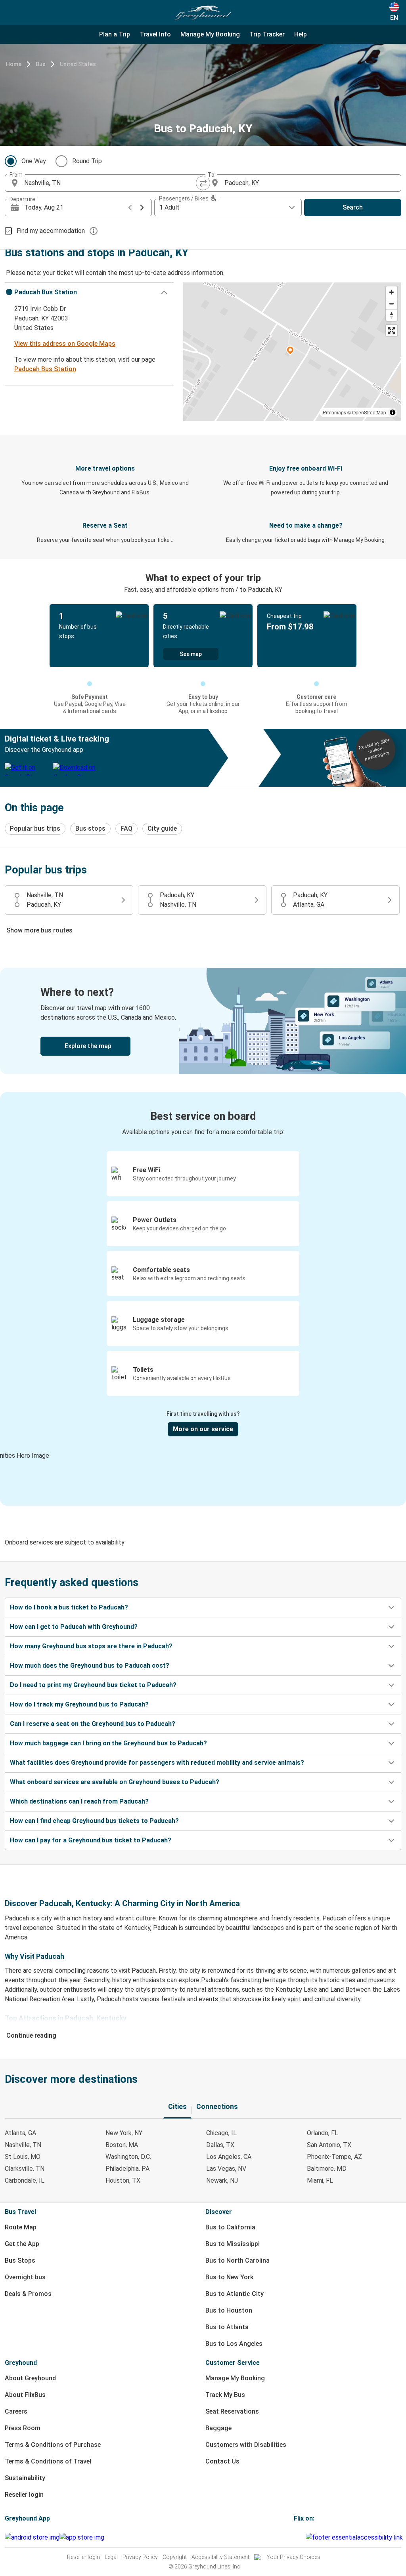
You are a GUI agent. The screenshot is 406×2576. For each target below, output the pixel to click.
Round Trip (87, 161)
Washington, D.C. (128, 2157)
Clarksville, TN (25, 2169)
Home (14, 64)
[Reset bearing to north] (392, 315)
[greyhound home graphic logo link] (203, 13)
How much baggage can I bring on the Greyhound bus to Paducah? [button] (108, 1743)
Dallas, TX (220, 2145)
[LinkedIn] (302, 2537)
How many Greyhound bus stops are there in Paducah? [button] (91, 1646)
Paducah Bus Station (45, 369)
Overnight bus (25, 2277)
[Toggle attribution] (393, 412)
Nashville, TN (23, 2145)
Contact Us (222, 2461)
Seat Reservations (232, 2411)
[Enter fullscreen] (392, 331)
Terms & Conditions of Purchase (53, 2445)
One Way (34, 161)
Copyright (175, 2557)
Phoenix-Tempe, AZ (334, 2157)
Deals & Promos (28, 2294)
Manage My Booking (235, 2378)
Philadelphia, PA (127, 2169)
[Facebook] (295, 2537)
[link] (203, 1021)
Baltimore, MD (327, 2169)
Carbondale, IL (25, 2180)
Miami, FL (320, 2180)
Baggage (218, 2428)
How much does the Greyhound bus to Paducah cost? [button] (90, 1666)
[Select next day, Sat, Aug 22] (142, 208)
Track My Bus (225, 2395)
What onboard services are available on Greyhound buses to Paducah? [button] (115, 1782)
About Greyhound (30, 2378)
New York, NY (124, 2133)
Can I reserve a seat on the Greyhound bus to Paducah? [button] (93, 1724)
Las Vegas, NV (226, 2169)
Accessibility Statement (220, 2557)
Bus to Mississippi (233, 2244)
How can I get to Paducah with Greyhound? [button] (74, 1627)
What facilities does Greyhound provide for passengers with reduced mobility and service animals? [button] (157, 1763)
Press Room (23, 2428)
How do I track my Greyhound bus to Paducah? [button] (79, 1704)
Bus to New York (229, 2277)
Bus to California (230, 2227)
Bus (41, 64)
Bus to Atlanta (227, 2327)
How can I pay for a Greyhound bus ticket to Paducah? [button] (91, 1840)
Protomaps (334, 412)
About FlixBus (25, 2395)
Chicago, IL (221, 2133)
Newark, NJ (222, 2180)
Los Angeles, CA (229, 2157)
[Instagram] (297, 2537)
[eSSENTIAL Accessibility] (356, 2537)
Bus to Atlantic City (235, 2294)
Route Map (21, 2227)
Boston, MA (122, 2145)
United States (78, 64)
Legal (111, 2557)
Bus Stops (20, 2260)
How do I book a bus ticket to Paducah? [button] (69, 1607)
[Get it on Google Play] (32, 2538)
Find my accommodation (51, 231)
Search (353, 207)
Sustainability (25, 2478)
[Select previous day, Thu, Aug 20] (130, 208)
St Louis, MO (23, 2157)
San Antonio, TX (329, 2145)
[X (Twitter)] (304, 2537)
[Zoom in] (392, 292)
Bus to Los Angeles (234, 2344)
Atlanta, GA (20, 2133)
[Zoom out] (392, 304)
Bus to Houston (229, 2310)
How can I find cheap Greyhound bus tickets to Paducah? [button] (94, 1821)
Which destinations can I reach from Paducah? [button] (79, 1801)
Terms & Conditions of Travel (48, 2461)
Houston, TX (123, 2180)
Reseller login (24, 2495)
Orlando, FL (323, 2133)
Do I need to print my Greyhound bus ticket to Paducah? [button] (93, 1685)
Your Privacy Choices (293, 2557)
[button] (89, 292)
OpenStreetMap (369, 412)
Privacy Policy (140, 2557)
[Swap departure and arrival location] (203, 183)
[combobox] (111, 183)
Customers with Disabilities (246, 2445)
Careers (16, 2411)
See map (191, 654)
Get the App (22, 2244)
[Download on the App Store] (82, 2538)
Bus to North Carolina (237, 2260)
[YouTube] (300, 2537)
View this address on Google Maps (65, 344)
